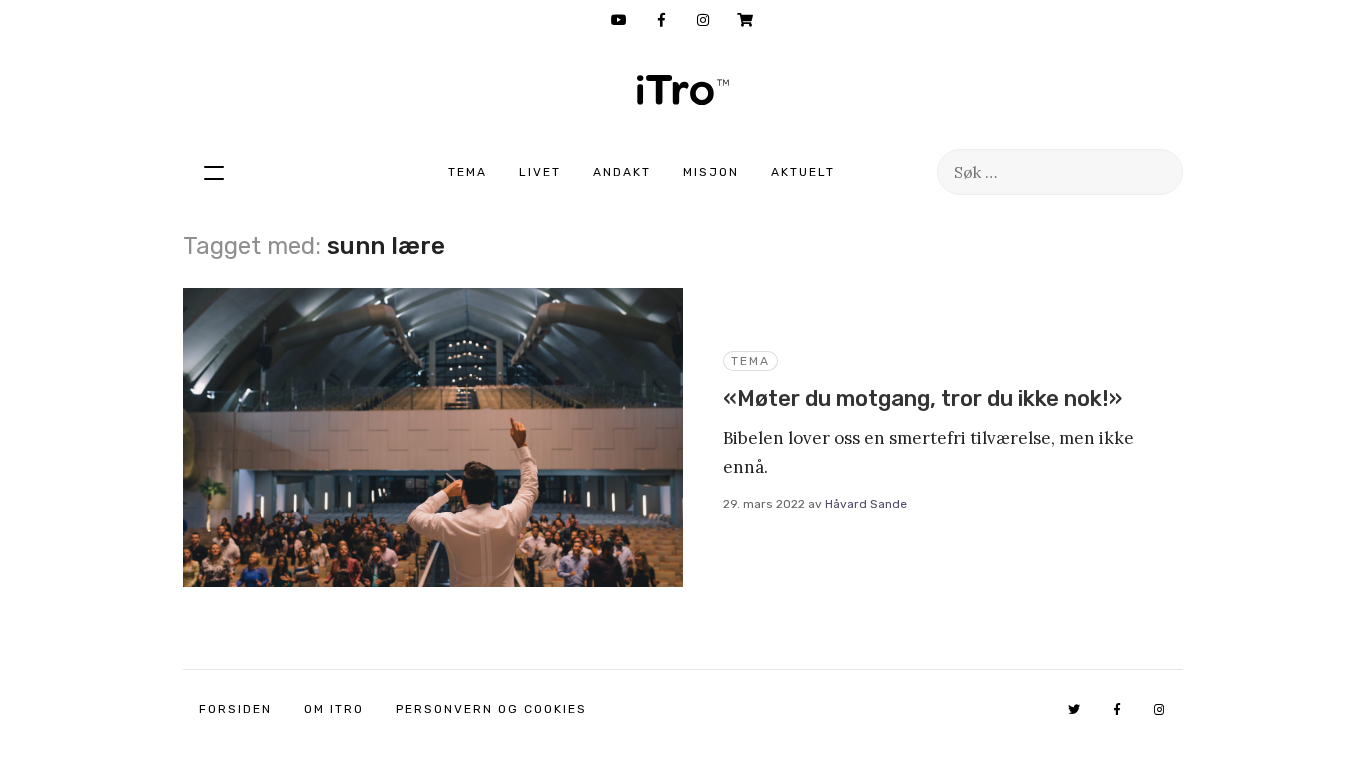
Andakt (622, 172)
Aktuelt (803, 172)
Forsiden (235, 709)
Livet (540, 172)
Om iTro (334, 709)
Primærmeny (214, 172)
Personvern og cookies (491, 709)
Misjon (711, 172)
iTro (683, 90)
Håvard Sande (866, 504)
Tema (467, 172)
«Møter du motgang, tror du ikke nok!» (922, 398)
